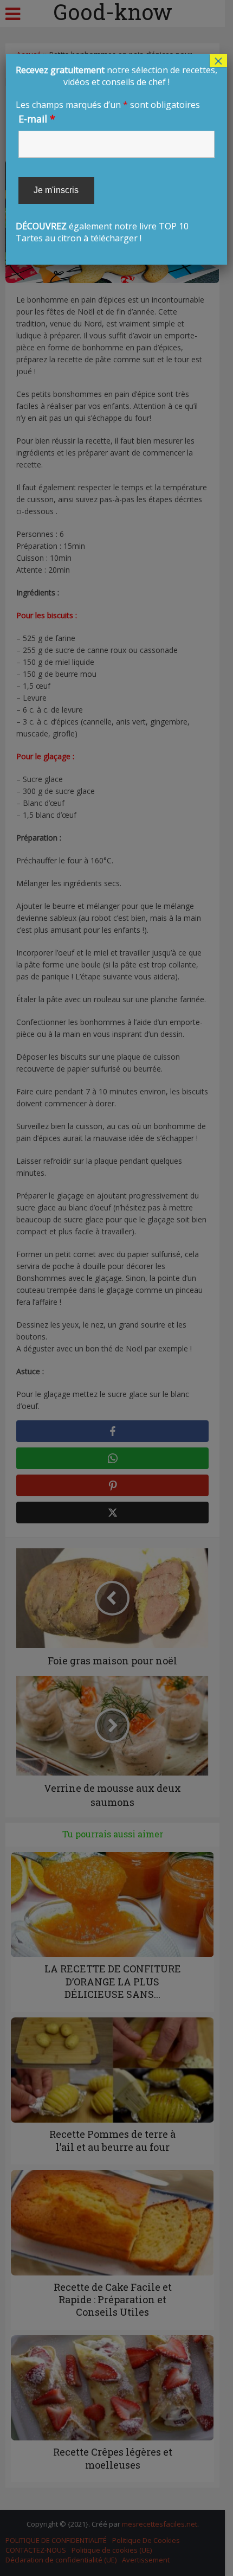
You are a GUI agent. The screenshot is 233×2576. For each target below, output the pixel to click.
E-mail (37, 119)
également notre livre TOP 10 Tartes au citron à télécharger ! (116, 154)
